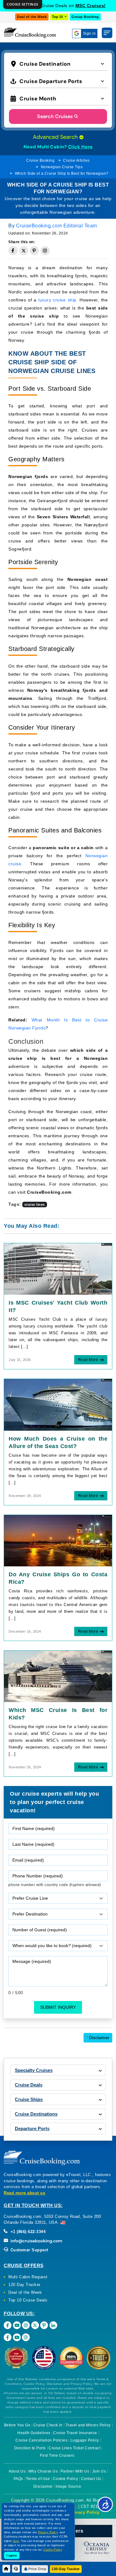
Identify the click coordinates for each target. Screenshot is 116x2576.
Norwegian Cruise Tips (62, 167)
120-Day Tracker (66, 2569)
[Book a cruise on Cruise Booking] (30, 33)
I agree (12, 2555)
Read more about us (24, 2193)
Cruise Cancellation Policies (41, 2440)
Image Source (68, 2486)
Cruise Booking (40, 160)
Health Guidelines (34, 2433)
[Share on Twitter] (24, 251)
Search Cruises (55, 116)
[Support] (16, 2569)
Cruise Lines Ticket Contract (74, 2448)
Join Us (99, 2471)
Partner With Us (75, 2471)
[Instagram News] (26, 2337)
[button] (59, 63)
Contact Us (91, 2479)
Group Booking (85, 17)
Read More (88, 1360)
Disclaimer (98, 2038)
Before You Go (17, 2425)
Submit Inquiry (58, 2007)
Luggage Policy (85, 2440)
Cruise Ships (29, 2099)
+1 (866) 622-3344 (27, 2232)
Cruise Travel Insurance (75, 2433)
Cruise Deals (29, 2085)
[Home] (6, 2569)
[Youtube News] (17, 2337)
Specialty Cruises (34, 2070)
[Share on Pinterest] (34, 251)
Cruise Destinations (36, 2114)
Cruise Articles (76, 160)
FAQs (18, 2479)
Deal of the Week (32, 17)
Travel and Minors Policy (88, 2425)
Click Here (80, 147)
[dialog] (23, 4)
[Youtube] (17, 2325)
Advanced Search (56, 137)
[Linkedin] (53, 2325)
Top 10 (58, 17)
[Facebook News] (8, 2337)
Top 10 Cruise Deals (28, 2300)
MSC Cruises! (91, 6)
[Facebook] (8, 2325)
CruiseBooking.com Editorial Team (57, 226)
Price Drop (37, 2569)
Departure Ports (32, 2128)
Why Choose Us (43, 2471)
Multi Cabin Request (28, 2277)
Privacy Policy (85, 2512)
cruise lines (35, 1205)
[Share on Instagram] (45, 251)
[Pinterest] (44, 2325)
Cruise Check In (48, 2425)
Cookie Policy (66, 2479)
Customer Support (29, 2250)
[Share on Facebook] (13, 251)
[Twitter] (35, 2325)
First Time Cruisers (57, 2455)
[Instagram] (26, 2325)
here (16, 2541)
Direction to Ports (30, 2448)
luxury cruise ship (57, 300)
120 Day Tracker (24, 2285)
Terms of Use (38, 2479)
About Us (17, 2471)
